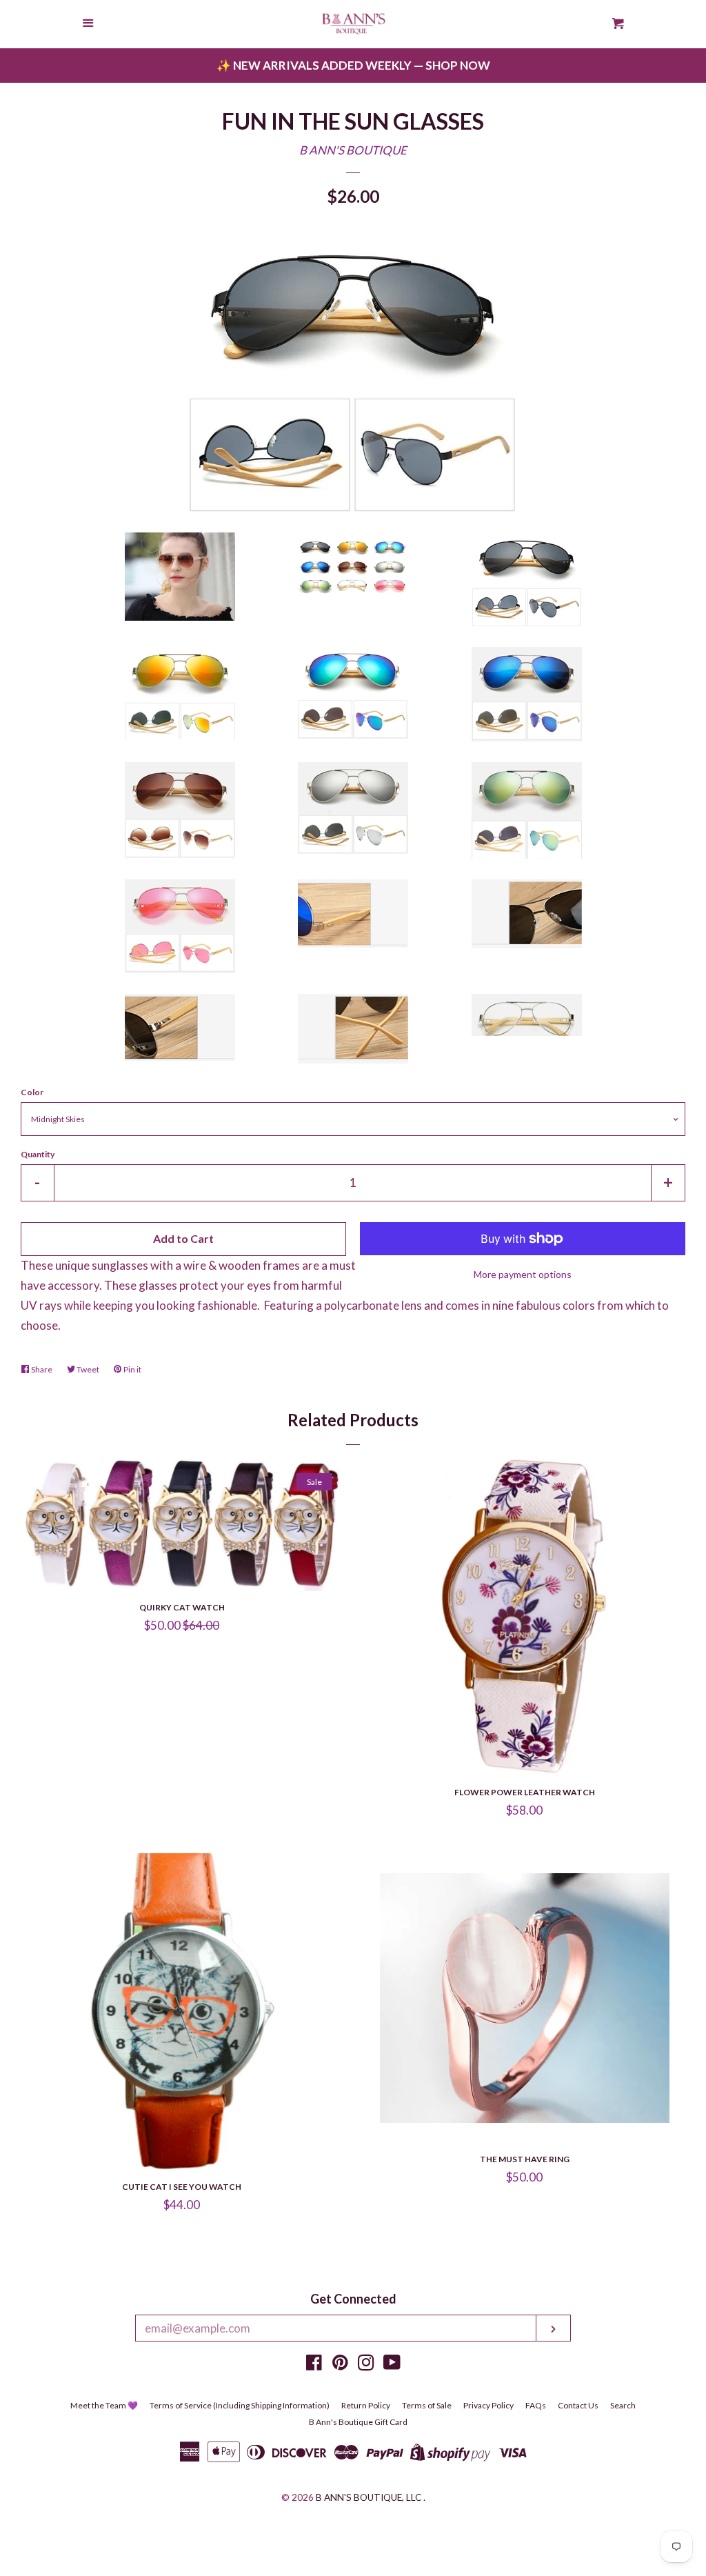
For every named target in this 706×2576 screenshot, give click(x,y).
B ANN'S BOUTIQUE (353, 150)
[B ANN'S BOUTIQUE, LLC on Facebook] (314, 2365)
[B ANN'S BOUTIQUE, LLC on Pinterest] (340, 2365)
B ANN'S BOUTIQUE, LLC (369, 2497)
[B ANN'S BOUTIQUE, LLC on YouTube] (392, 2365)
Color (32, 1092)
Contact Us (578, 2405)
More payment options (523, 1274)
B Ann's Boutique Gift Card (358, 2422)
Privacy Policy (488, 2405)
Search (623, 2405)
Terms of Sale (427, 2405)
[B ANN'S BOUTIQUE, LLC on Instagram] (366, 2365)
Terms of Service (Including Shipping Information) (240, 2405)
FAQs (536, 2405)
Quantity (38, 1154)
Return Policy (366, 2405)
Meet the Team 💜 (104, 2405)
